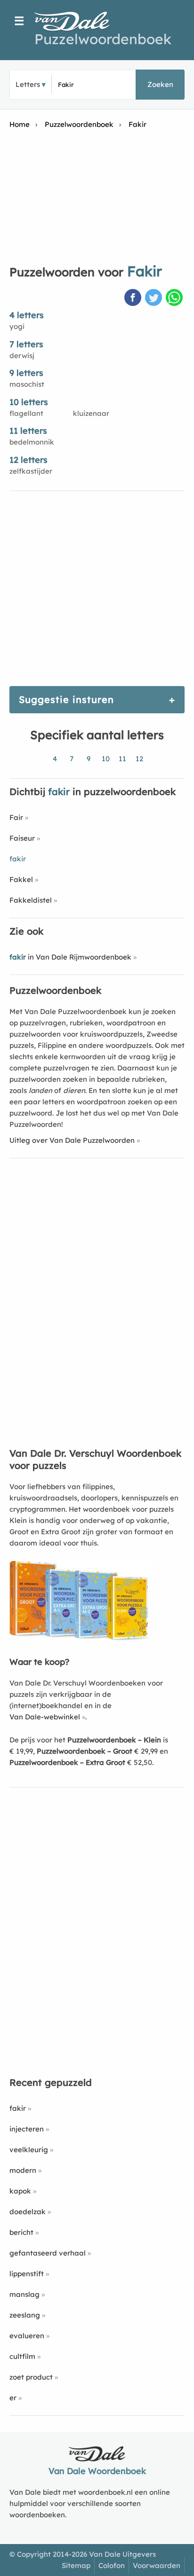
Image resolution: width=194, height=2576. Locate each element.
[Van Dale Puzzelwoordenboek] (77, 21)
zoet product (31, 2377)
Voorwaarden (157, 2565)
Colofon (112, 2565)
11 (122, 759)
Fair (16, 817)
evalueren (27, 2336)
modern (23, 2170)
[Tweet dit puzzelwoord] (154, 298)
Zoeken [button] (160, 84)
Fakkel (21, 879)
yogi (17, 326)
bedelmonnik (32, 442)
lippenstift (27, 2274)
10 (106, 759)
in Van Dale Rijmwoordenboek (70, 957)
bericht (21, 2232)
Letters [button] (28, 84)
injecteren (27, 2129)
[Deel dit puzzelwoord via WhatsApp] (175, 298)
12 (139, 759)
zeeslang (25, 2315)
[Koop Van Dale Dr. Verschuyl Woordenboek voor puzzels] (80, 1639)
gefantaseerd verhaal (48, 2253)
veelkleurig (29, 2150)
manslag (24, 2294)
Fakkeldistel (31, 900)
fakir (18, 2108)
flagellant (26, 413)
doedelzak (28, 2212)
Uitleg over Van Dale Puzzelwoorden (72, 1140)
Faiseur (22, 838)
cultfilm (22, 2356)
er (13, 2398)
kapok (20, 2191)
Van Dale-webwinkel (45, 1717)
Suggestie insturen (66, 699)
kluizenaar (91, 413)
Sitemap (76, 2565)
